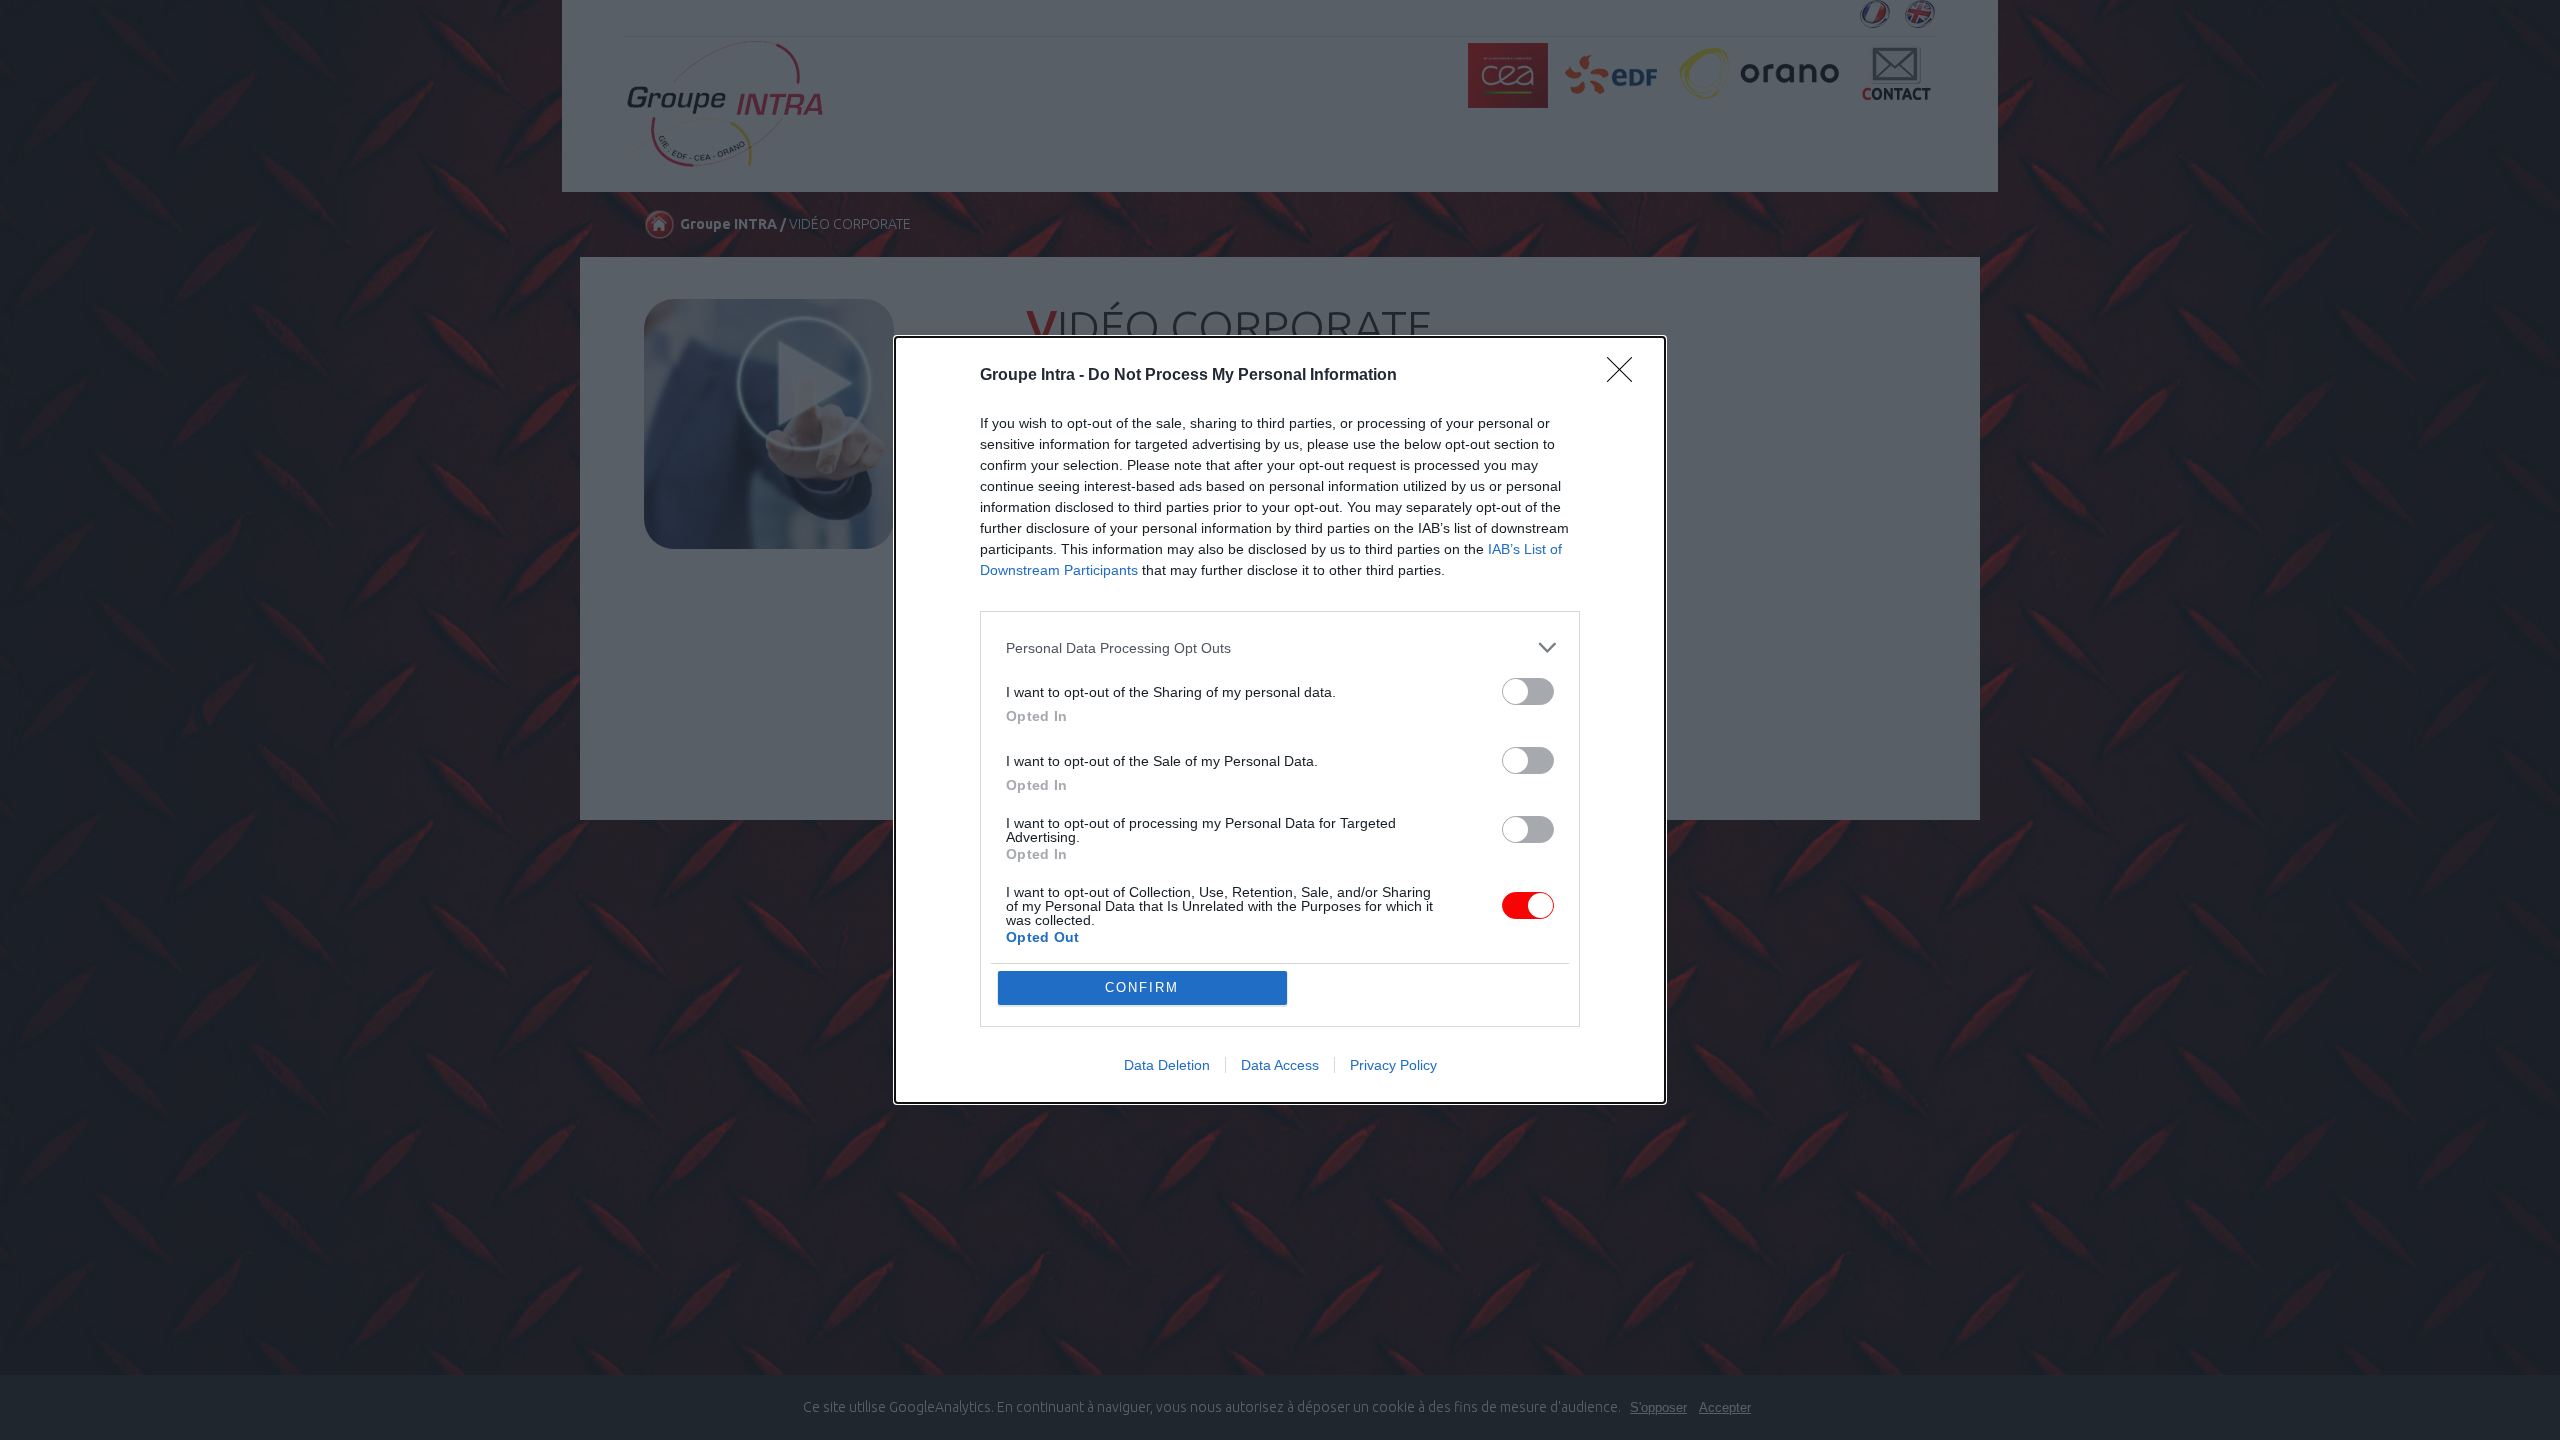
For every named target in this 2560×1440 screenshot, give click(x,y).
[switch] (1528, 691)
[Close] (1626, 376)
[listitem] (1280, 647)
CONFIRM (1142, 987)
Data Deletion (1167, 1065)
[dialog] (1280, 720)
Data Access (1280, 1065)
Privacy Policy (1393, 1065)
